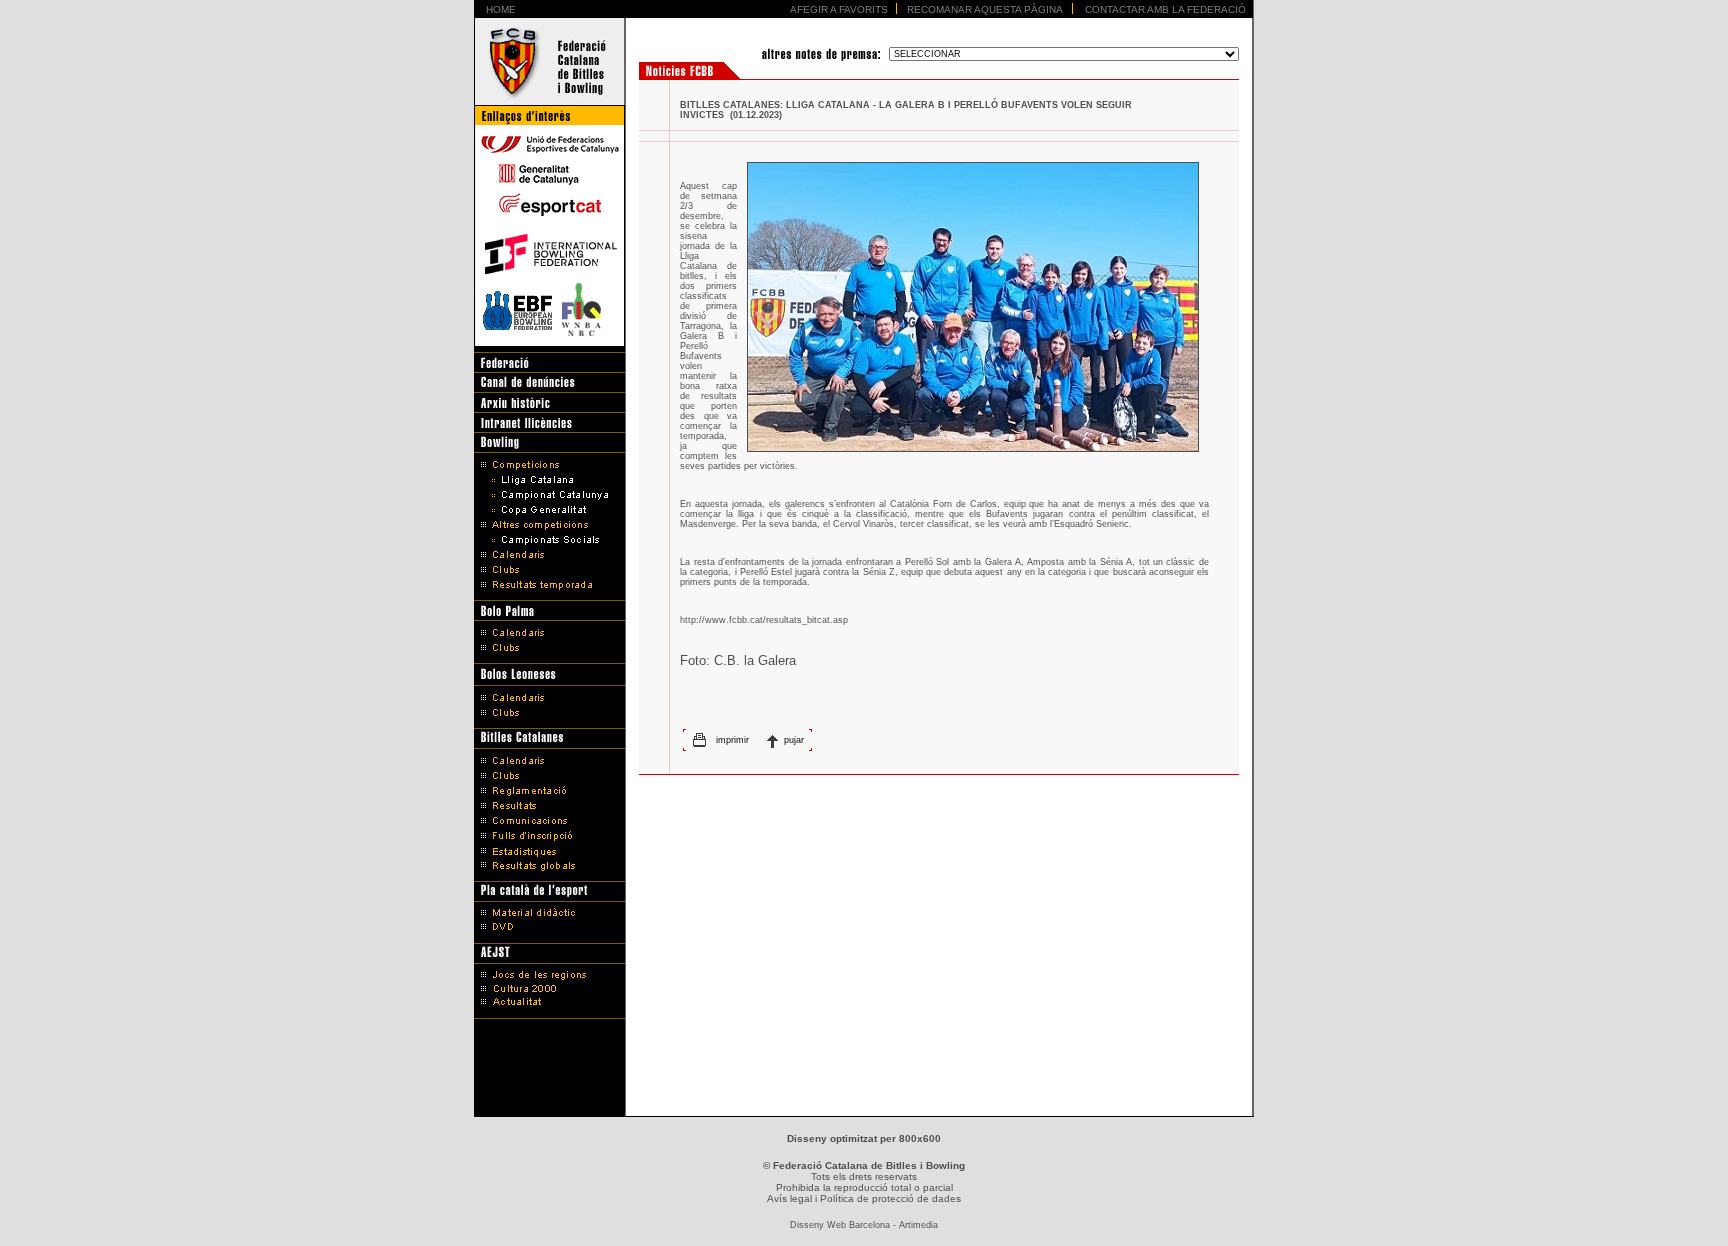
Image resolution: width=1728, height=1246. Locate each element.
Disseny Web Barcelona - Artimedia (864, 1225)
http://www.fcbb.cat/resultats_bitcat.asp (764, 620)
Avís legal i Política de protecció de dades (864, 1198)
